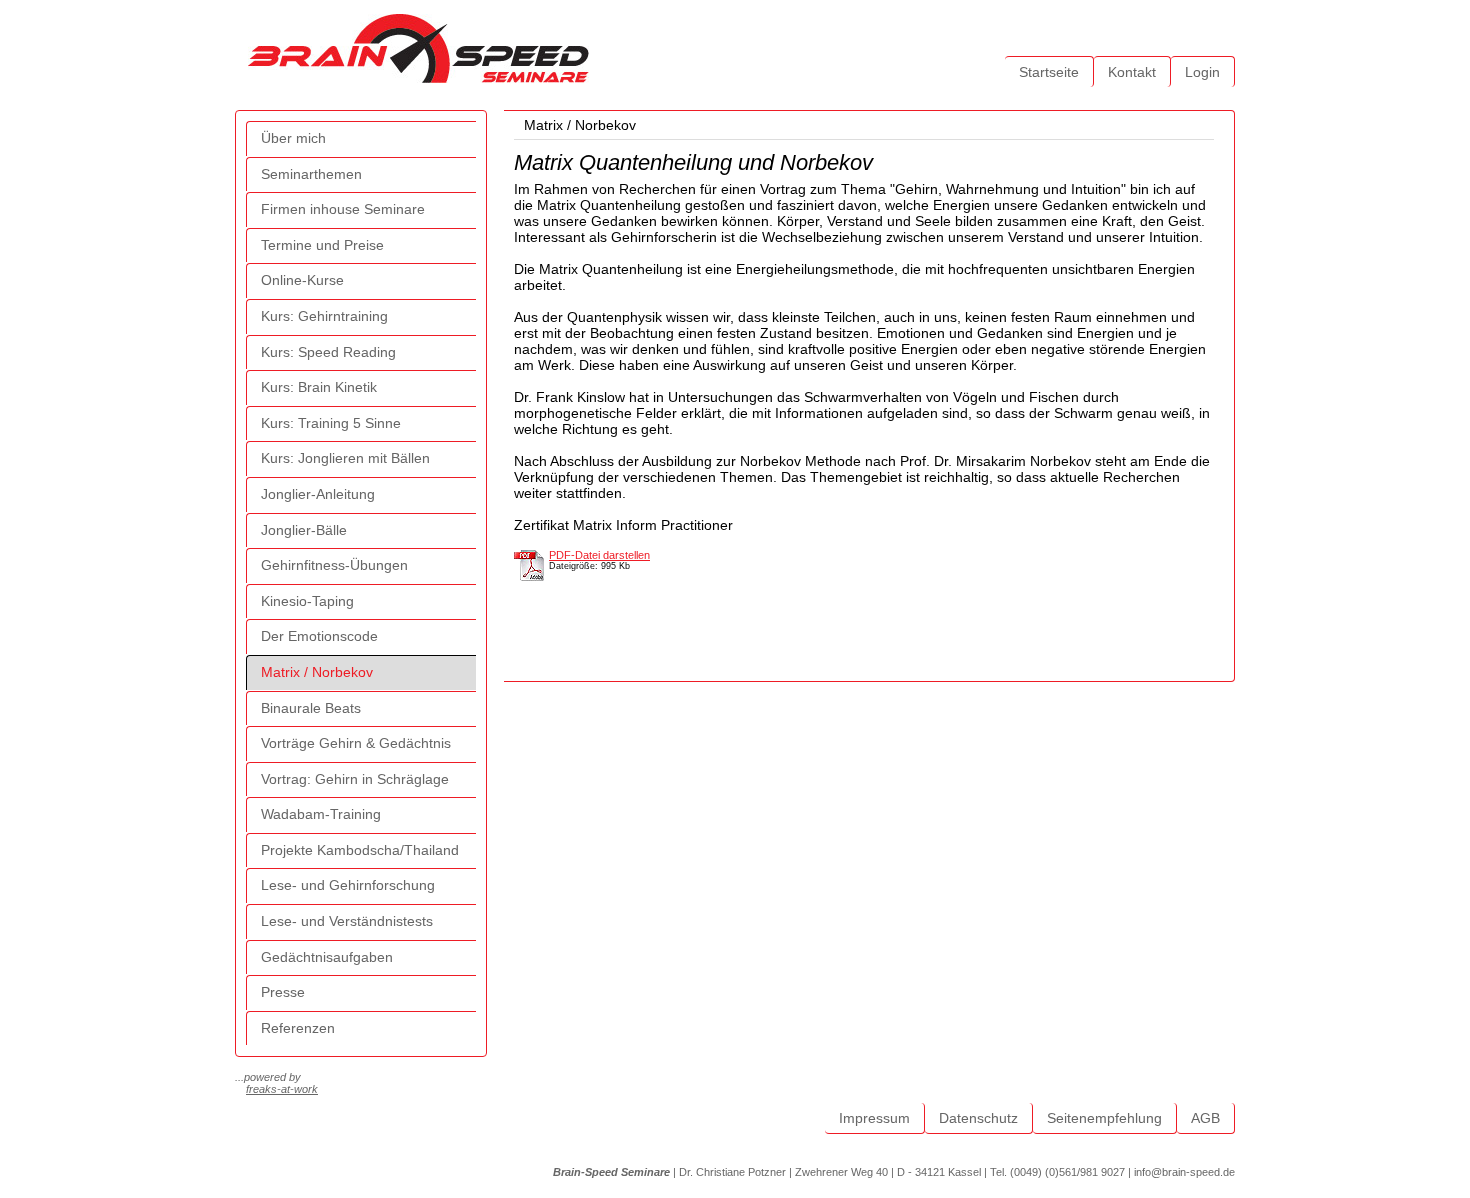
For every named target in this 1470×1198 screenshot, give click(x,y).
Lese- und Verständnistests (347, 921)
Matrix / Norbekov (317, 672)
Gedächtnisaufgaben (327, 957)
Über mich (293, 138)
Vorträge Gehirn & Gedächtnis (356, 743)
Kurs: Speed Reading (328, 352)
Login (1202, 72)
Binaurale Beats (311, 708)
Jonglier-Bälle (304, 530)
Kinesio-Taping (307, 601)
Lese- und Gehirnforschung (348, 885)
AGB (1205, 1118)
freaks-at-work (282, 1089)
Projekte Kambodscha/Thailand (360, 850)
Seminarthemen (311, 174)
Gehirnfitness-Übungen (334, 565)
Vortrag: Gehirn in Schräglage (355, 779)
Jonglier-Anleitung (318, 494)
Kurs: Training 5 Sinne (331, 423)
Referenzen (298, 1028)
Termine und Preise (322, 245)
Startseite (1049, 72)
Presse (283, 992)
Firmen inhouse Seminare (343, 209)
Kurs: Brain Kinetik (319, 387)
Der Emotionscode (319, 636)
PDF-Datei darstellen (599, 555)
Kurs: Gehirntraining (324, 316)
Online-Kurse (302, 280)
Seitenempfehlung (1104, 1118)
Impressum (874, 1118)
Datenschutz (978, 1118)
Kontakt (1132, 72)
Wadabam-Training (321, 814)
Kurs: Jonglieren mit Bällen (345, 458)
